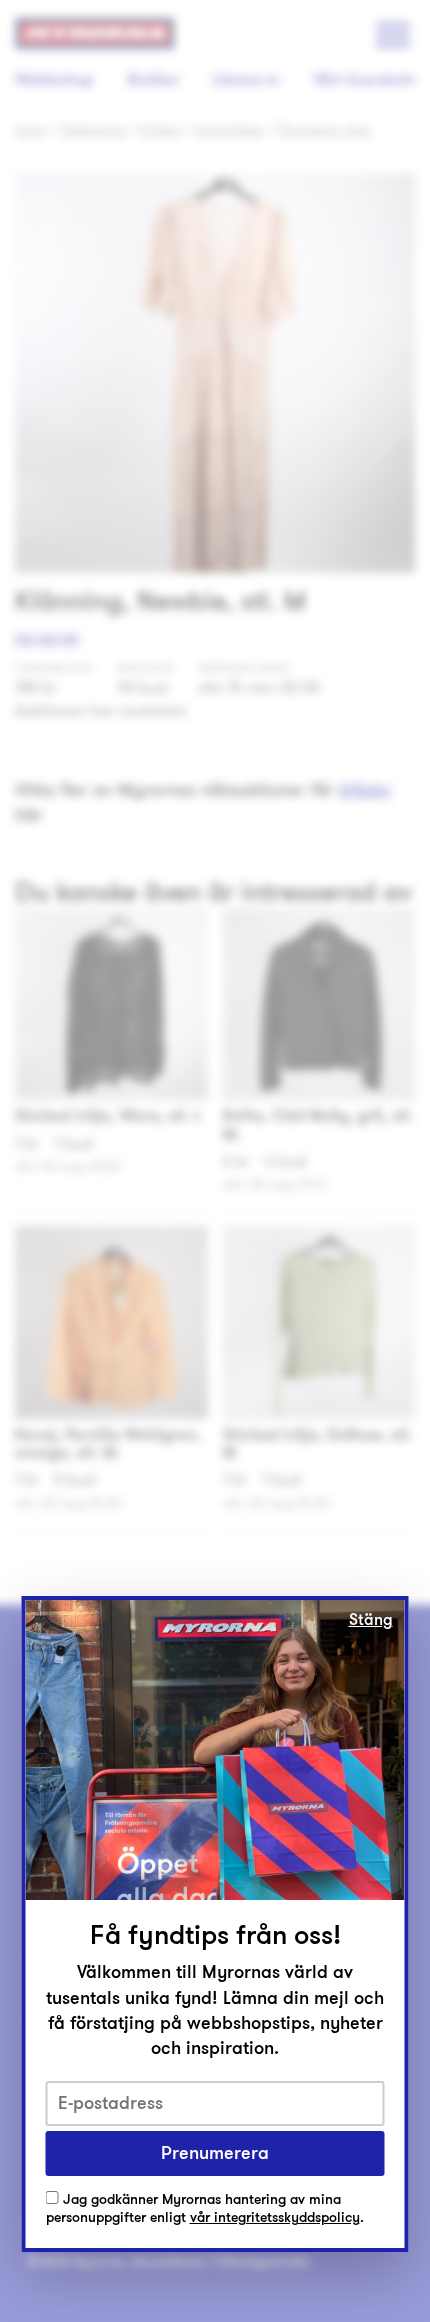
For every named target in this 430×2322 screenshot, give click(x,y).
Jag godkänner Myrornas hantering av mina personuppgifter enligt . (205, 2209)
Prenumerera (215, 2153)
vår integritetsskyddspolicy (275, 2217)
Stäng (371, 1620)
